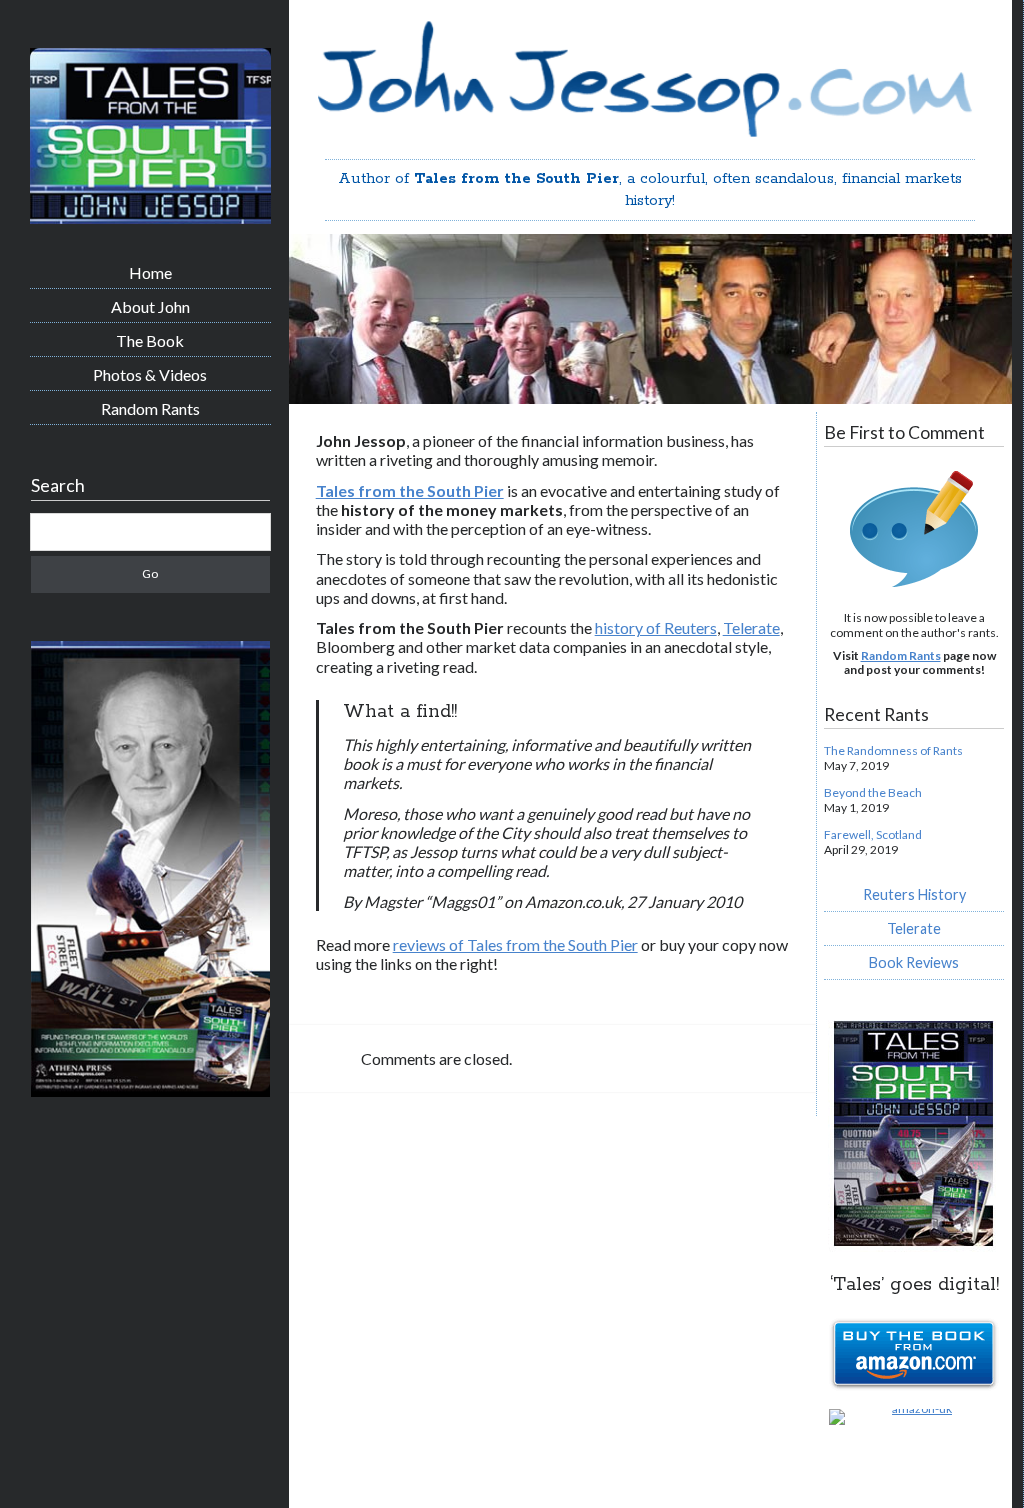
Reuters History (914, 894)
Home (150, 272)
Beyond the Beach (873, 792)
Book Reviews (914, 962)
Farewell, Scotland (873, 834)
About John (150, 306)
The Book (150, 340)
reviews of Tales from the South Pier (515, 944)
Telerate (751, 627)
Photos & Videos (150, 374)
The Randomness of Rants (893, 750)
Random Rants (150, 408)
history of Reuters (656, 627)
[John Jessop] (150, 217)
